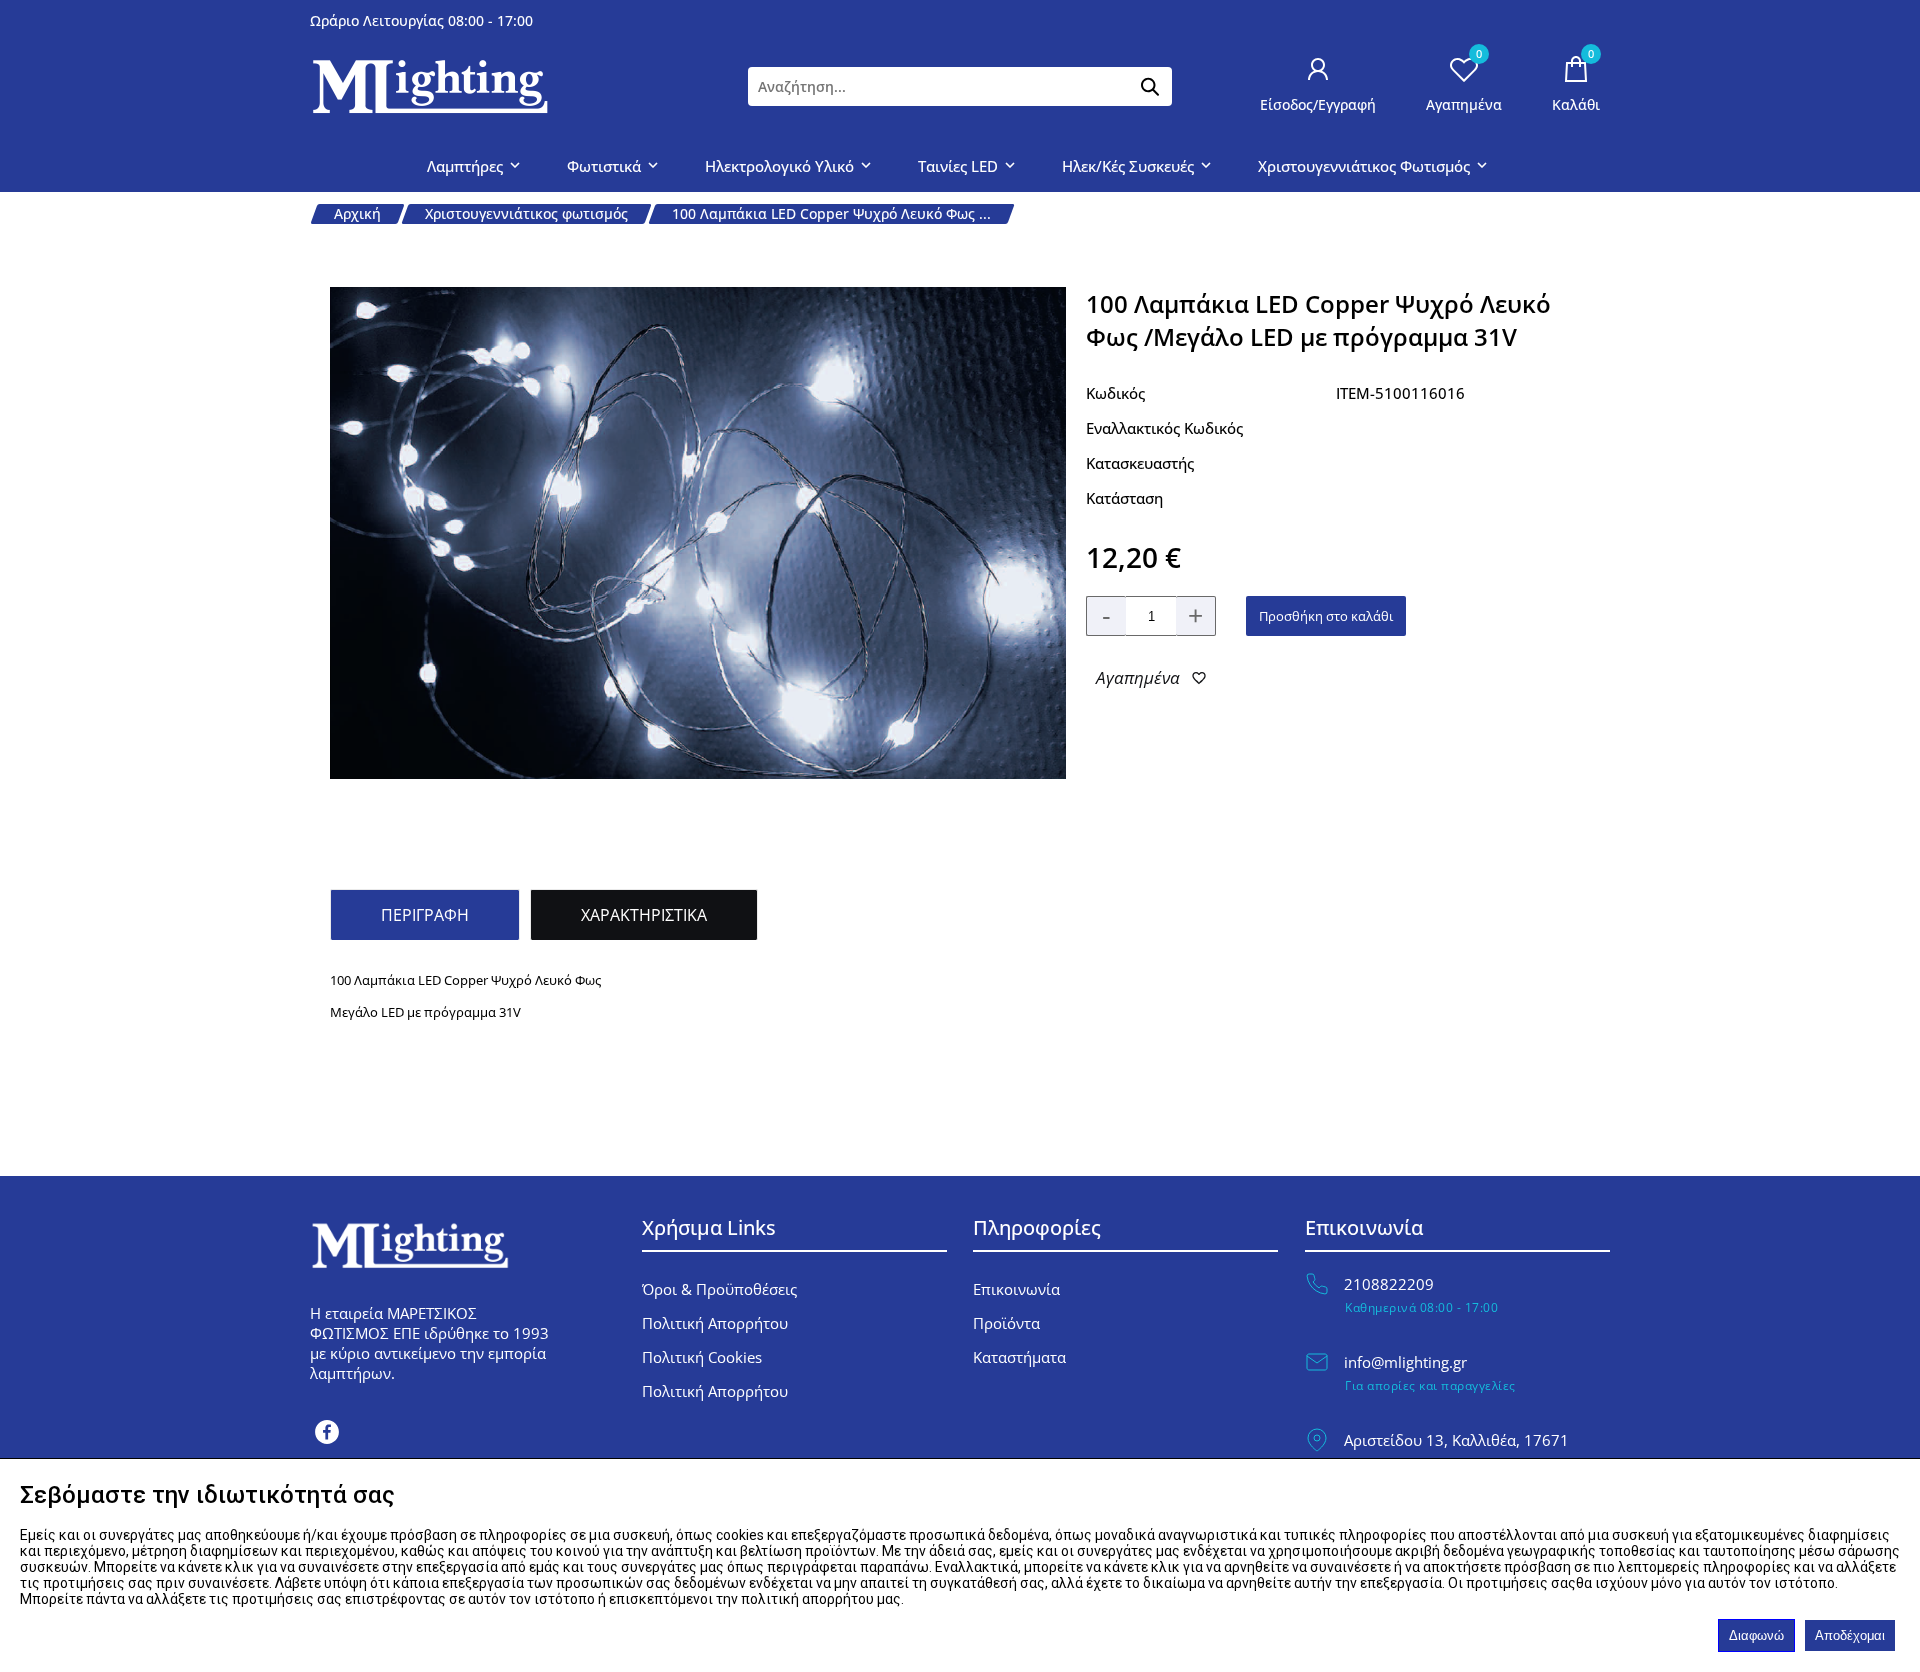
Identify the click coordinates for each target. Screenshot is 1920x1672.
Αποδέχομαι (1850, 1635)
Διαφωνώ (1756, 1635)
